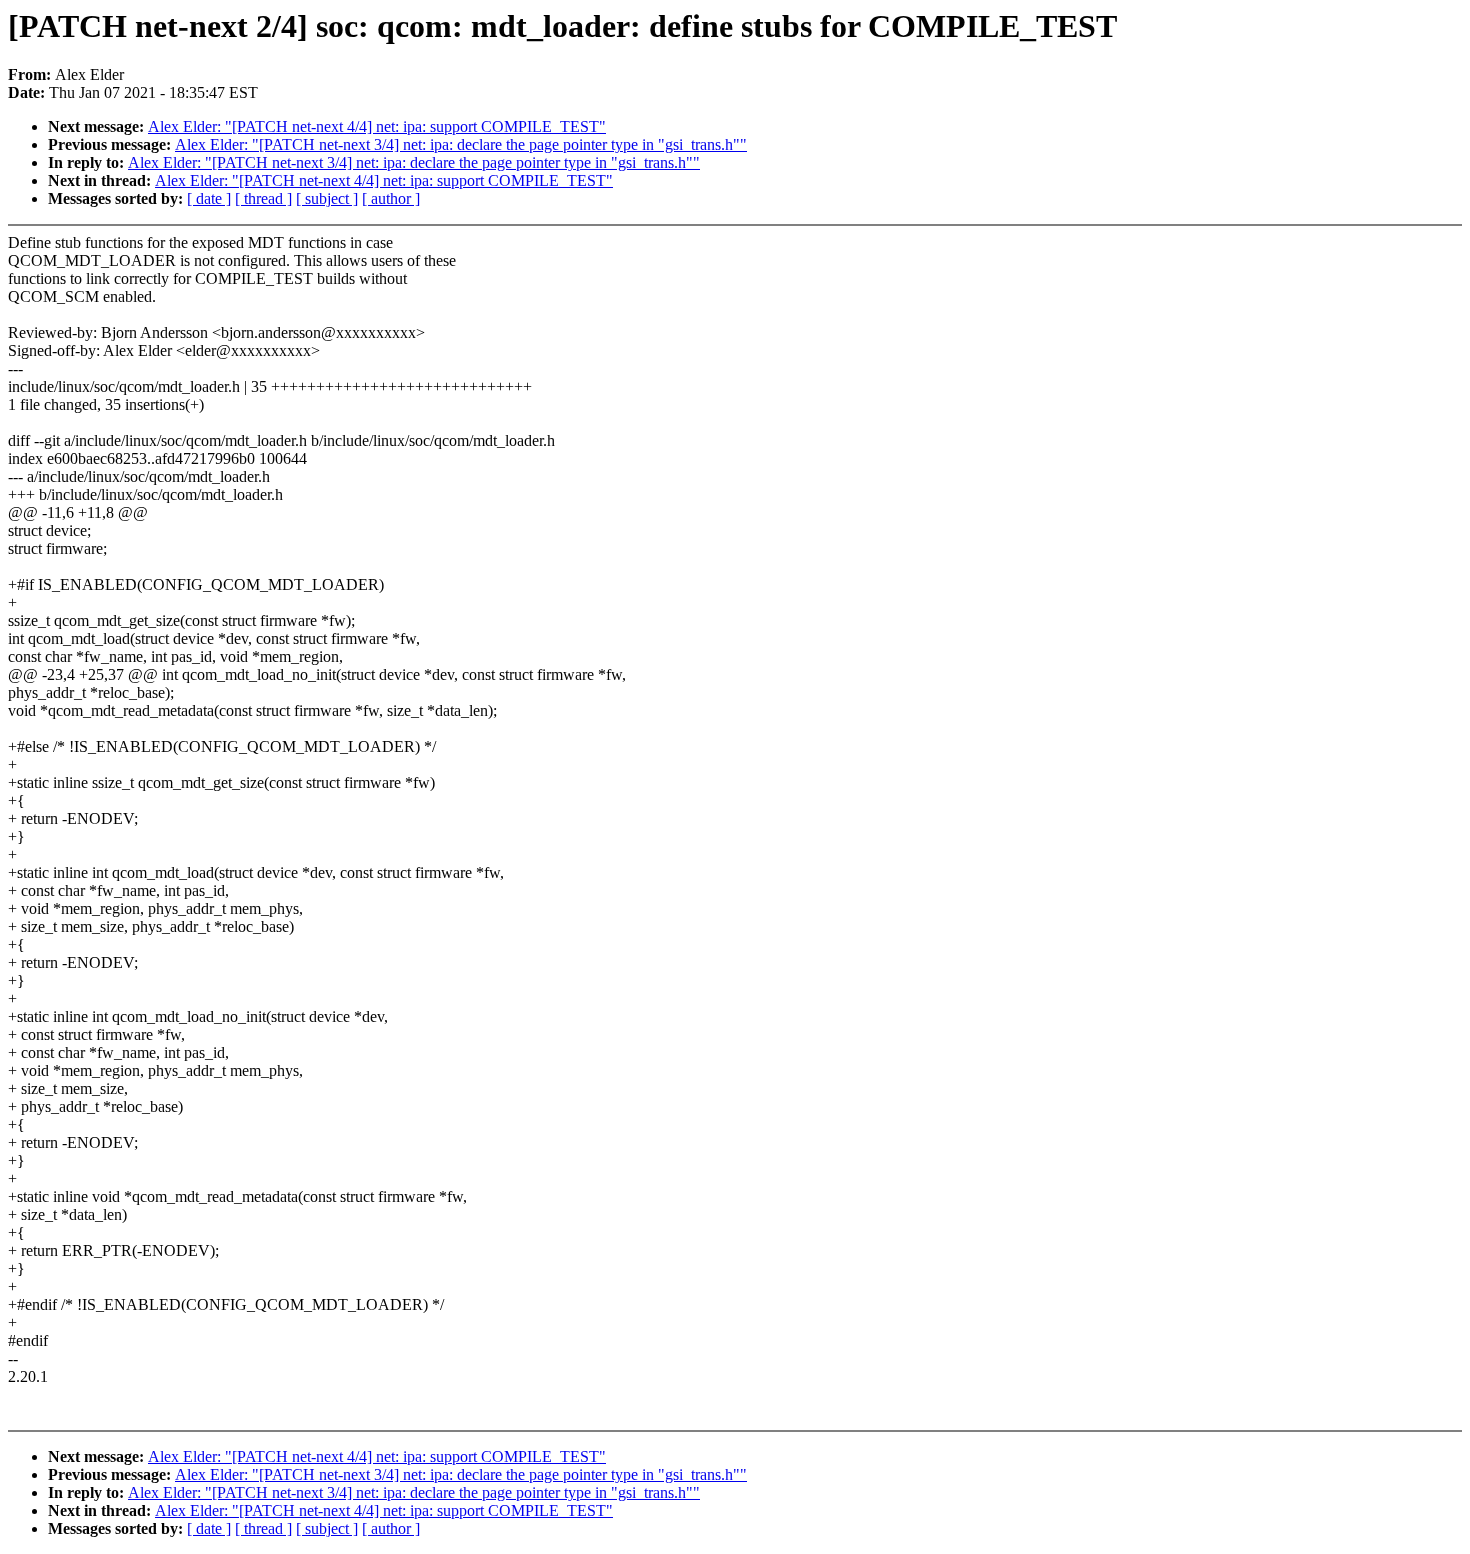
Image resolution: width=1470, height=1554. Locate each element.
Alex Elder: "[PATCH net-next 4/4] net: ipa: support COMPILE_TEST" (377, 126)
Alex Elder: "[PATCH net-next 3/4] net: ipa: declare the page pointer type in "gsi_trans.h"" (461, 144)
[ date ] (209, 198)
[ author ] (391, 198)
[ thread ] (263, 198)
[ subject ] (327, 198)
